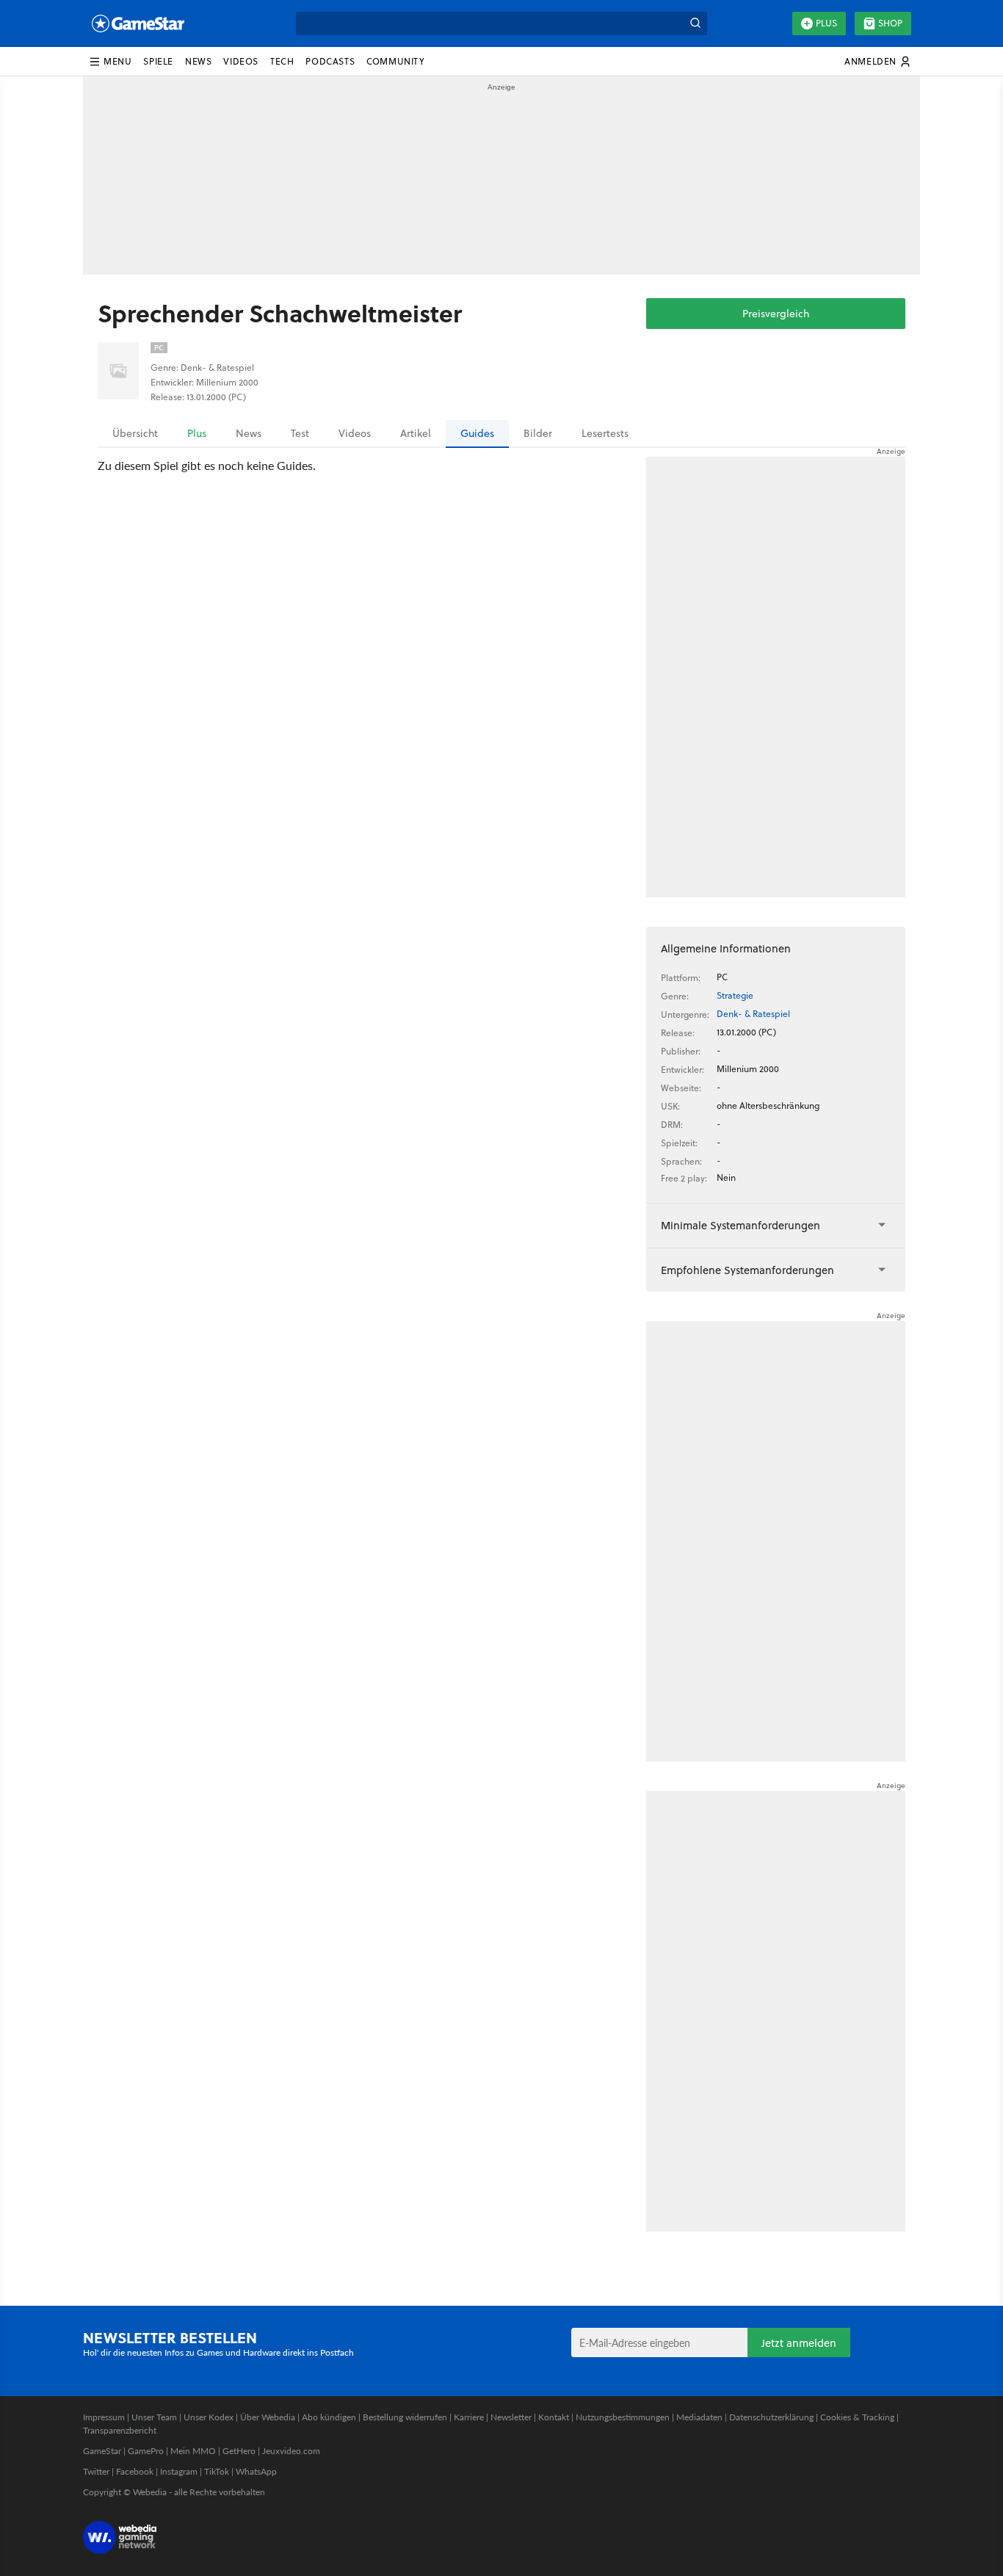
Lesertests (605, 433)
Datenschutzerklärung (771, 2417)
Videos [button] (241, 61)
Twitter (96, 2471)
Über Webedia (268, 2417)
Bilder (538, 433)
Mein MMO (193, 2451)
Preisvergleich (776, 314)
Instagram (179, 2471)
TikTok (217, 2471)
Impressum (104, 2417)
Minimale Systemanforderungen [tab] (741, 1225)
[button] (110, 62)
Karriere (469, 2417)
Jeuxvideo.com (291, 2451)
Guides (477, 433)
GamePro (146, 2451)
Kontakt (554, 2417)
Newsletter (511, 2417)
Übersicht (135, 433)
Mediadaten (699, 2417)
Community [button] (395, 61)
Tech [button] (282, 61)
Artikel (416, 433)
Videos (355, 433)
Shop (890, 23)
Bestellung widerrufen (405, 2417)
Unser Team (154, 2417)
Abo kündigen (329, 2417)
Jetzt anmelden (799, 2343)
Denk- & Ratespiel (753, 1014)
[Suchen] (695, 23)
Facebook (135, 2471)
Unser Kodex (209, 2417)
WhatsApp (256, 2471)
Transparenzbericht (120, 2430)
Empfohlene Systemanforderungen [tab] (747, 1270)
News (249, 433)
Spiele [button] (158, 61)
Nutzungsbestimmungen (623, 2417)
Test (300, 433)
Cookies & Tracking (857, 2417)
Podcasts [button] (330, 61)
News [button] (198, 61)
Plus (826, 23)
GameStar (102, 2451)
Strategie (735, 995)
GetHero (239, 2451)
